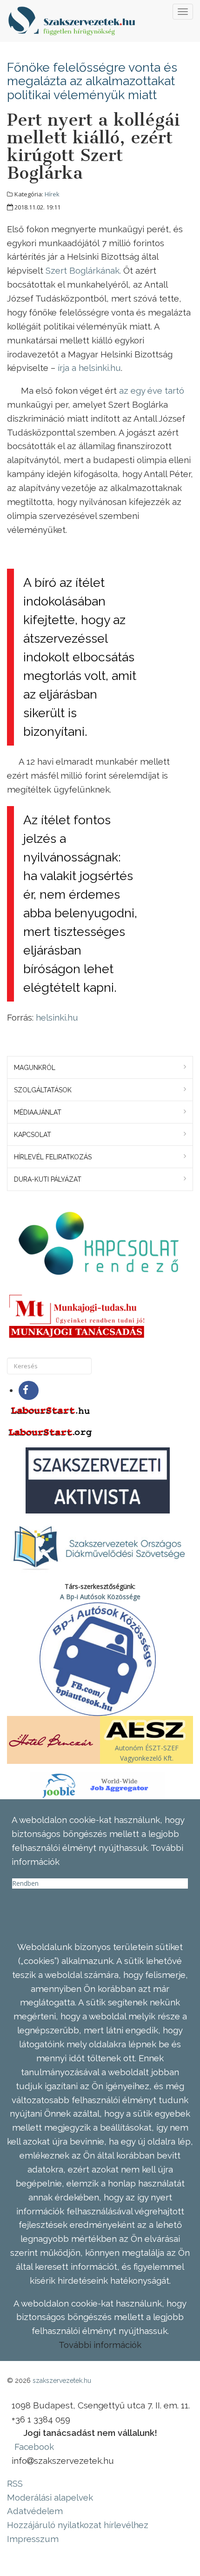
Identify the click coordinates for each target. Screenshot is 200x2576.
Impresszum (33, 2539)
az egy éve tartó (152, 390)
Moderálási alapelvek (50, 2497)
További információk (100, 2345)
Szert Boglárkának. (83, 270)
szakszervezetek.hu (62, 2381)
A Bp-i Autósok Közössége (100, 1597)
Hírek (52, 194)
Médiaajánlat (38, 1112)
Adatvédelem (35, 2511)
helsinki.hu (57, 1017)
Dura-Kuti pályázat (48, 1179)
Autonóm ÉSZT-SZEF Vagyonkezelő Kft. (147, 1753)
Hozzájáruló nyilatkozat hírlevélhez (78, 2525)
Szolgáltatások (43, 1090)
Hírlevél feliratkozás (53, 1157)
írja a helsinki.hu (89, 368)
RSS (15, 2483)
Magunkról (35, 1068)
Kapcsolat (33, 1135)
